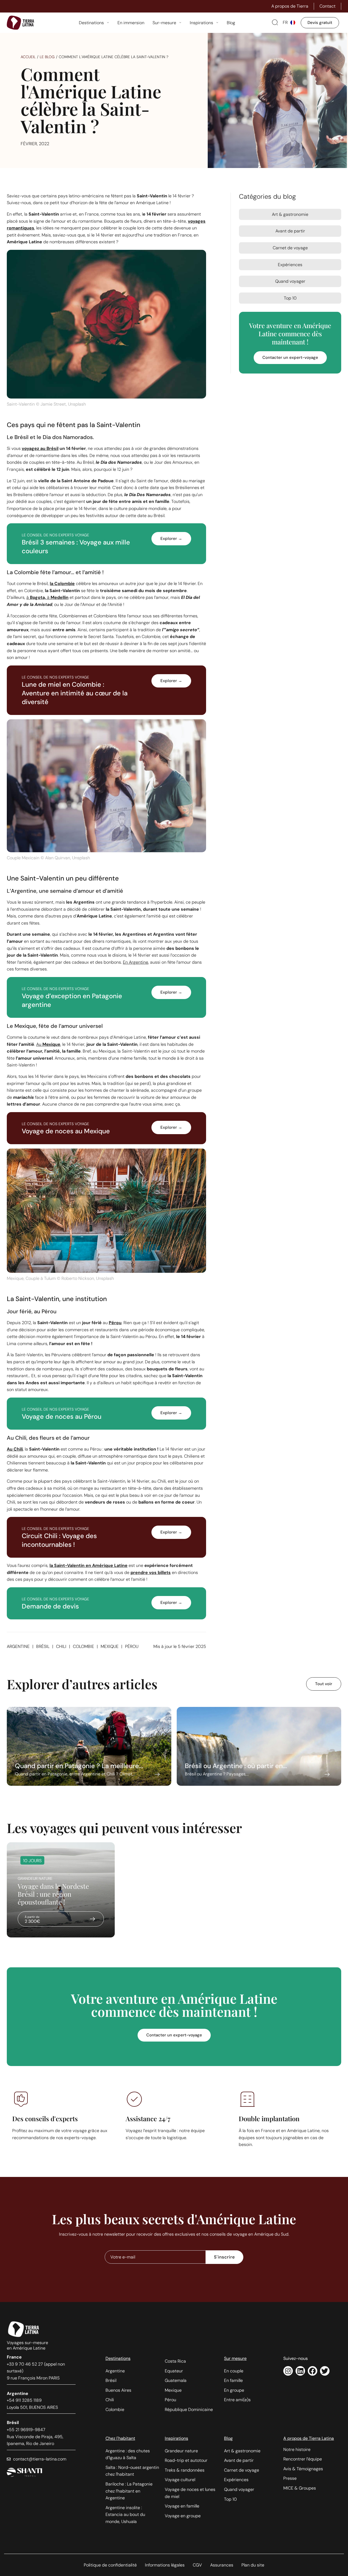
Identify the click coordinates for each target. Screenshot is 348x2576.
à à (47, 597)
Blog (228, 2438)
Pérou (132, 1646)
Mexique (110, 1646)
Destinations (118, 2358)
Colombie (83, 1646)
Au (48, 1044)
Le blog (47, 57)
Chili (61, 1646)
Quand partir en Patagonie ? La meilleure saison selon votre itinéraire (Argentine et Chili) (89, 1746)
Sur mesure (235, 2358)
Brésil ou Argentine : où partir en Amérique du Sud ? (259, 1746)
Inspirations (176, 2438)
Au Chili (15, 1449)
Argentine (18, 1646)
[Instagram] (288, 2371)
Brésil (43, 1646)
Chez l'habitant (120, 2438)
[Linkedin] (300, 2371)
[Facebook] (313, 2371)
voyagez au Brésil (40, 448)
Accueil (28, 57)
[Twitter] (325, 2371)
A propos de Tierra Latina (309, 2438)
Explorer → (171, 539)
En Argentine (136, 962)
